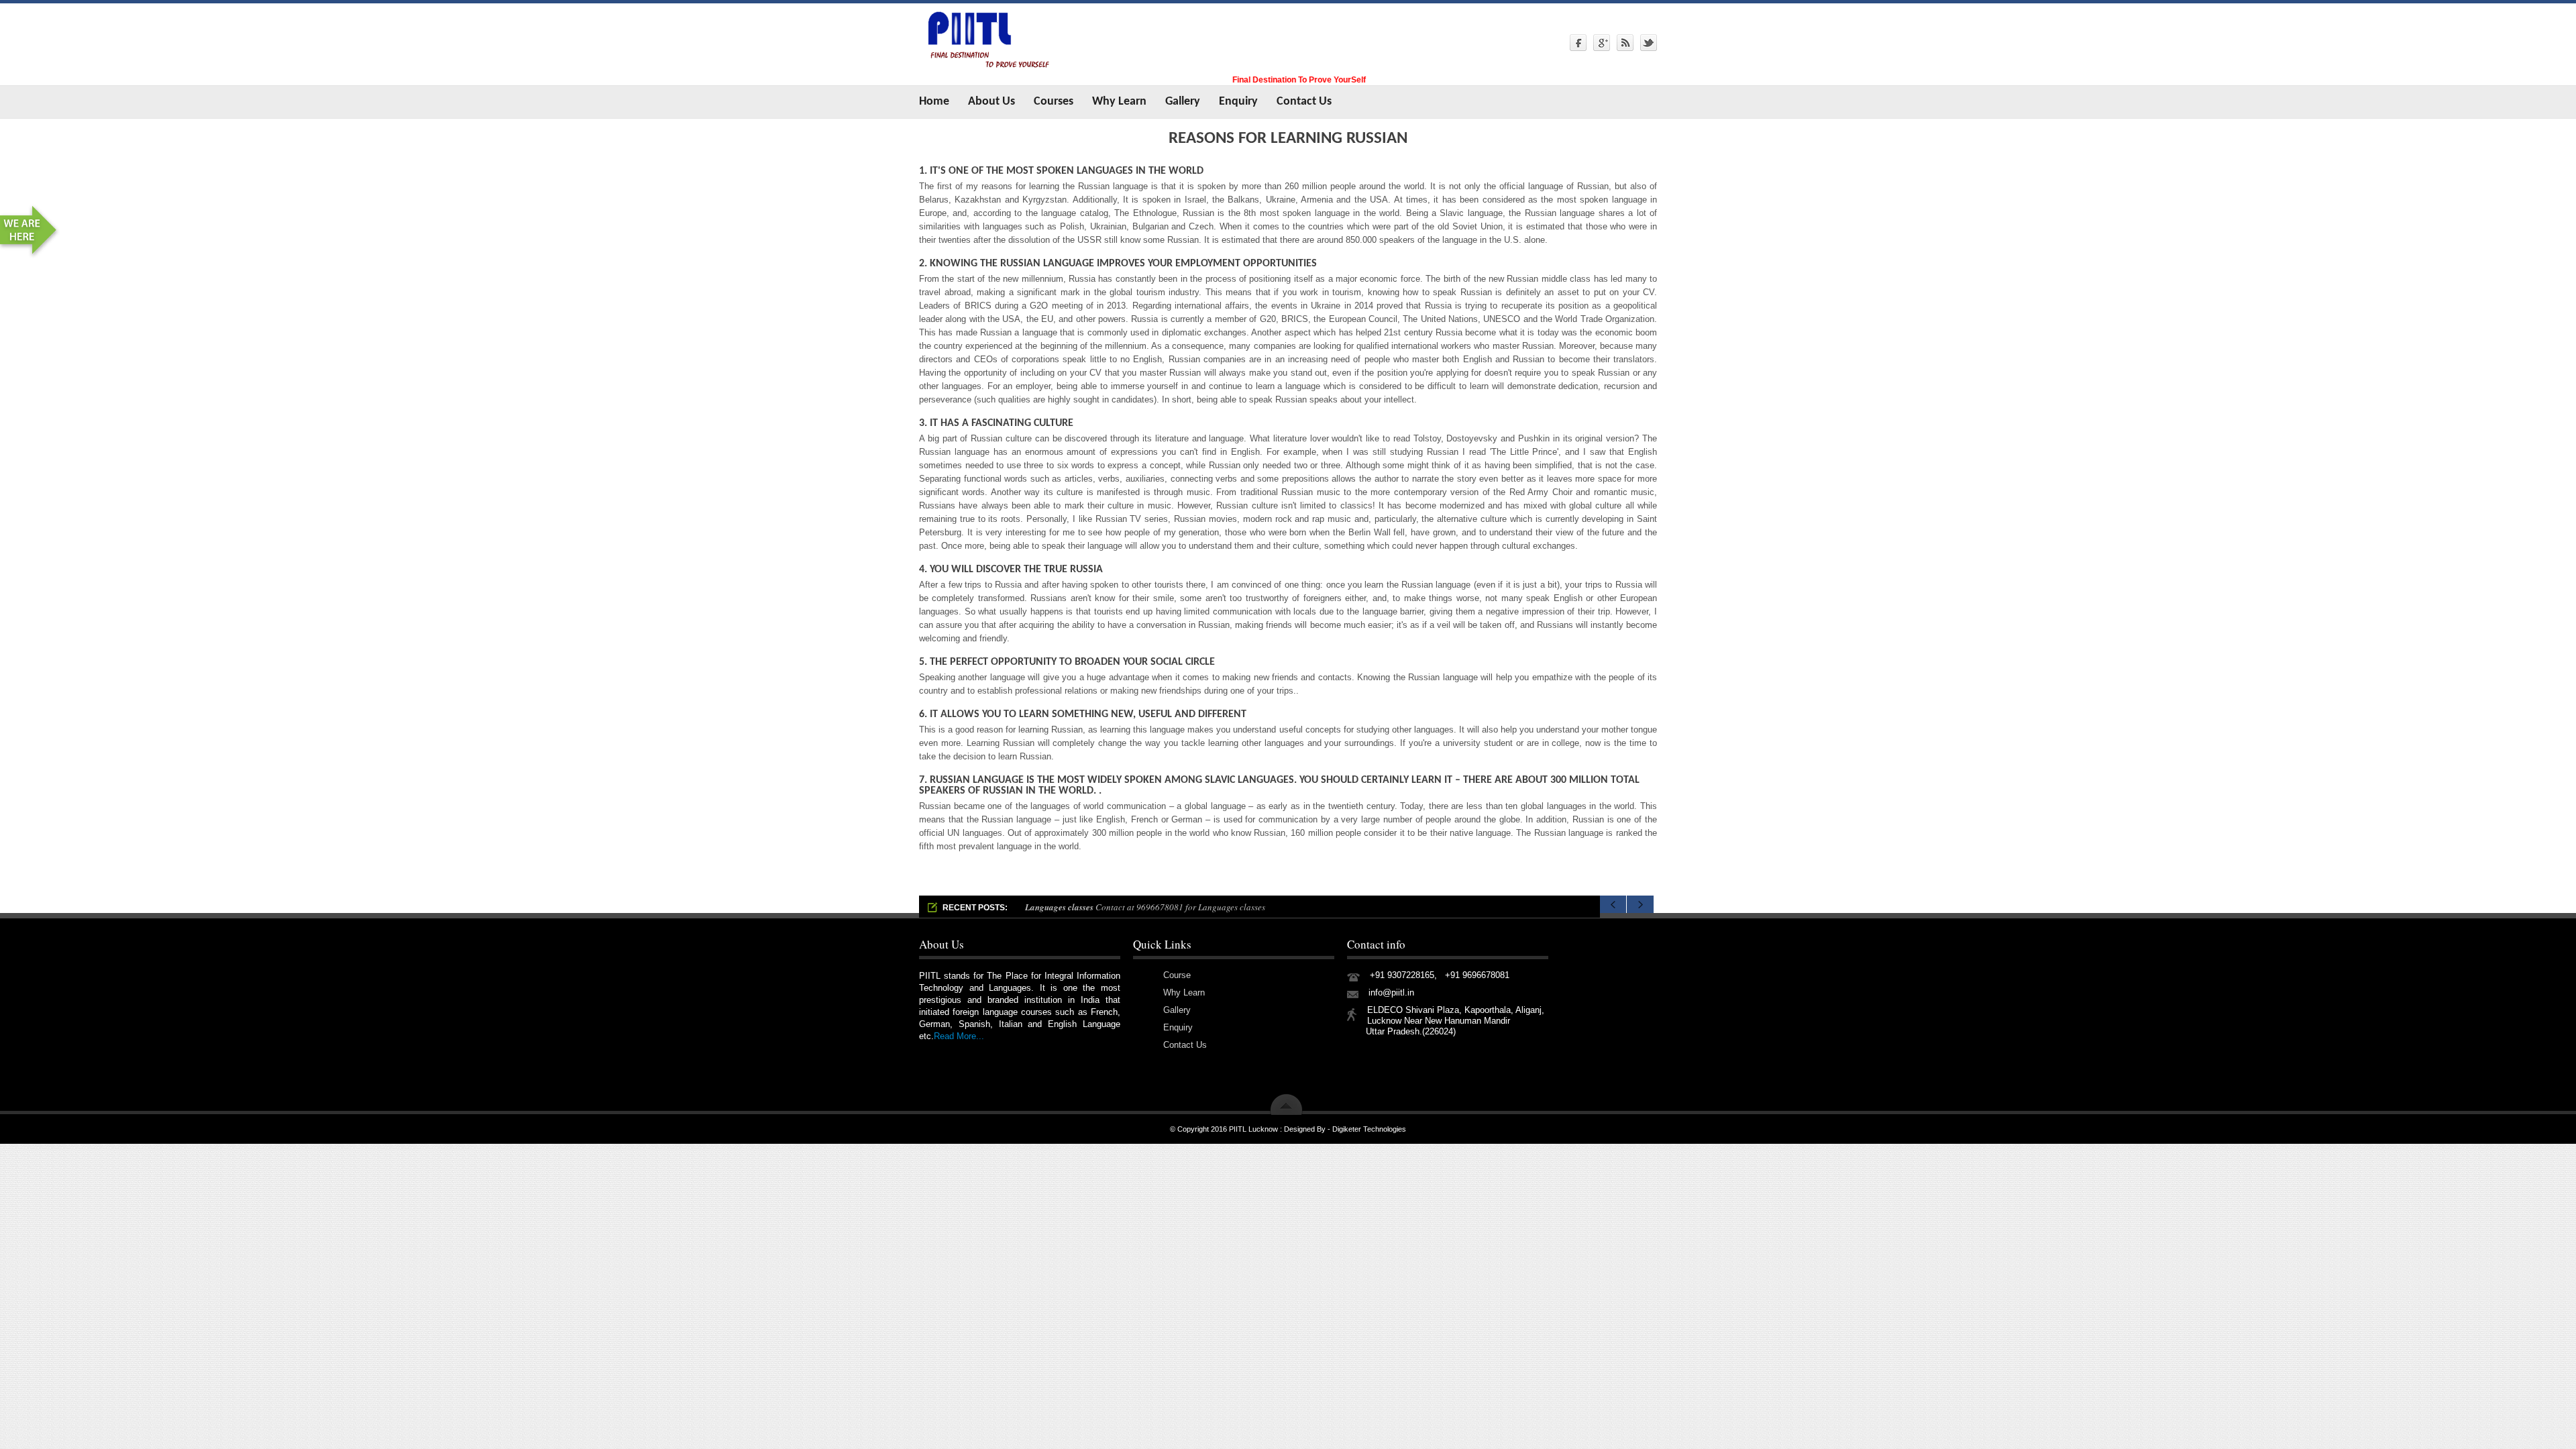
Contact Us (1304, 102)
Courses (1054, 102)
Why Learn (1119, 102)
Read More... (959, 1036)
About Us (991, 102)
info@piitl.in (1391, 992)
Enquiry (1238, 102)
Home (934, 102)
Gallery (1183, 102)
